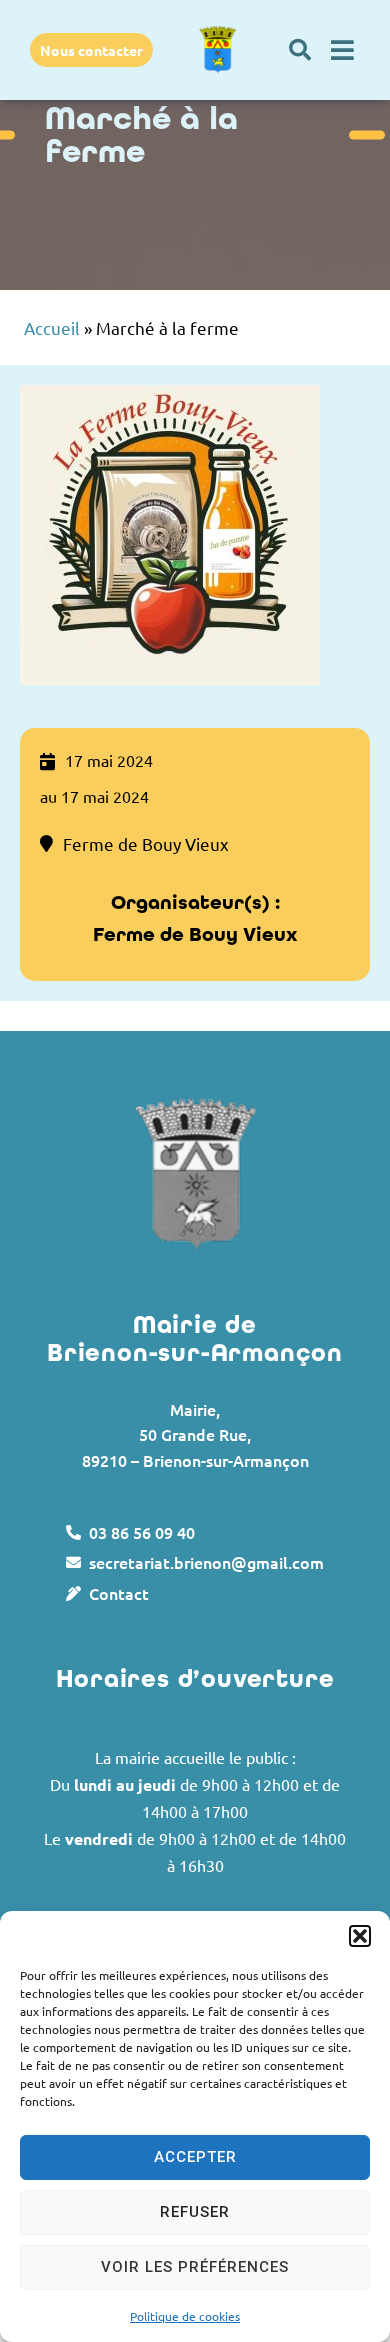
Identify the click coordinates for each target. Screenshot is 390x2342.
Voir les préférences (195, 2267)
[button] (360, 1936)
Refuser (195, 2212)
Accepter (195, 2157)
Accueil (52, 327)
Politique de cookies (185, 2316)
